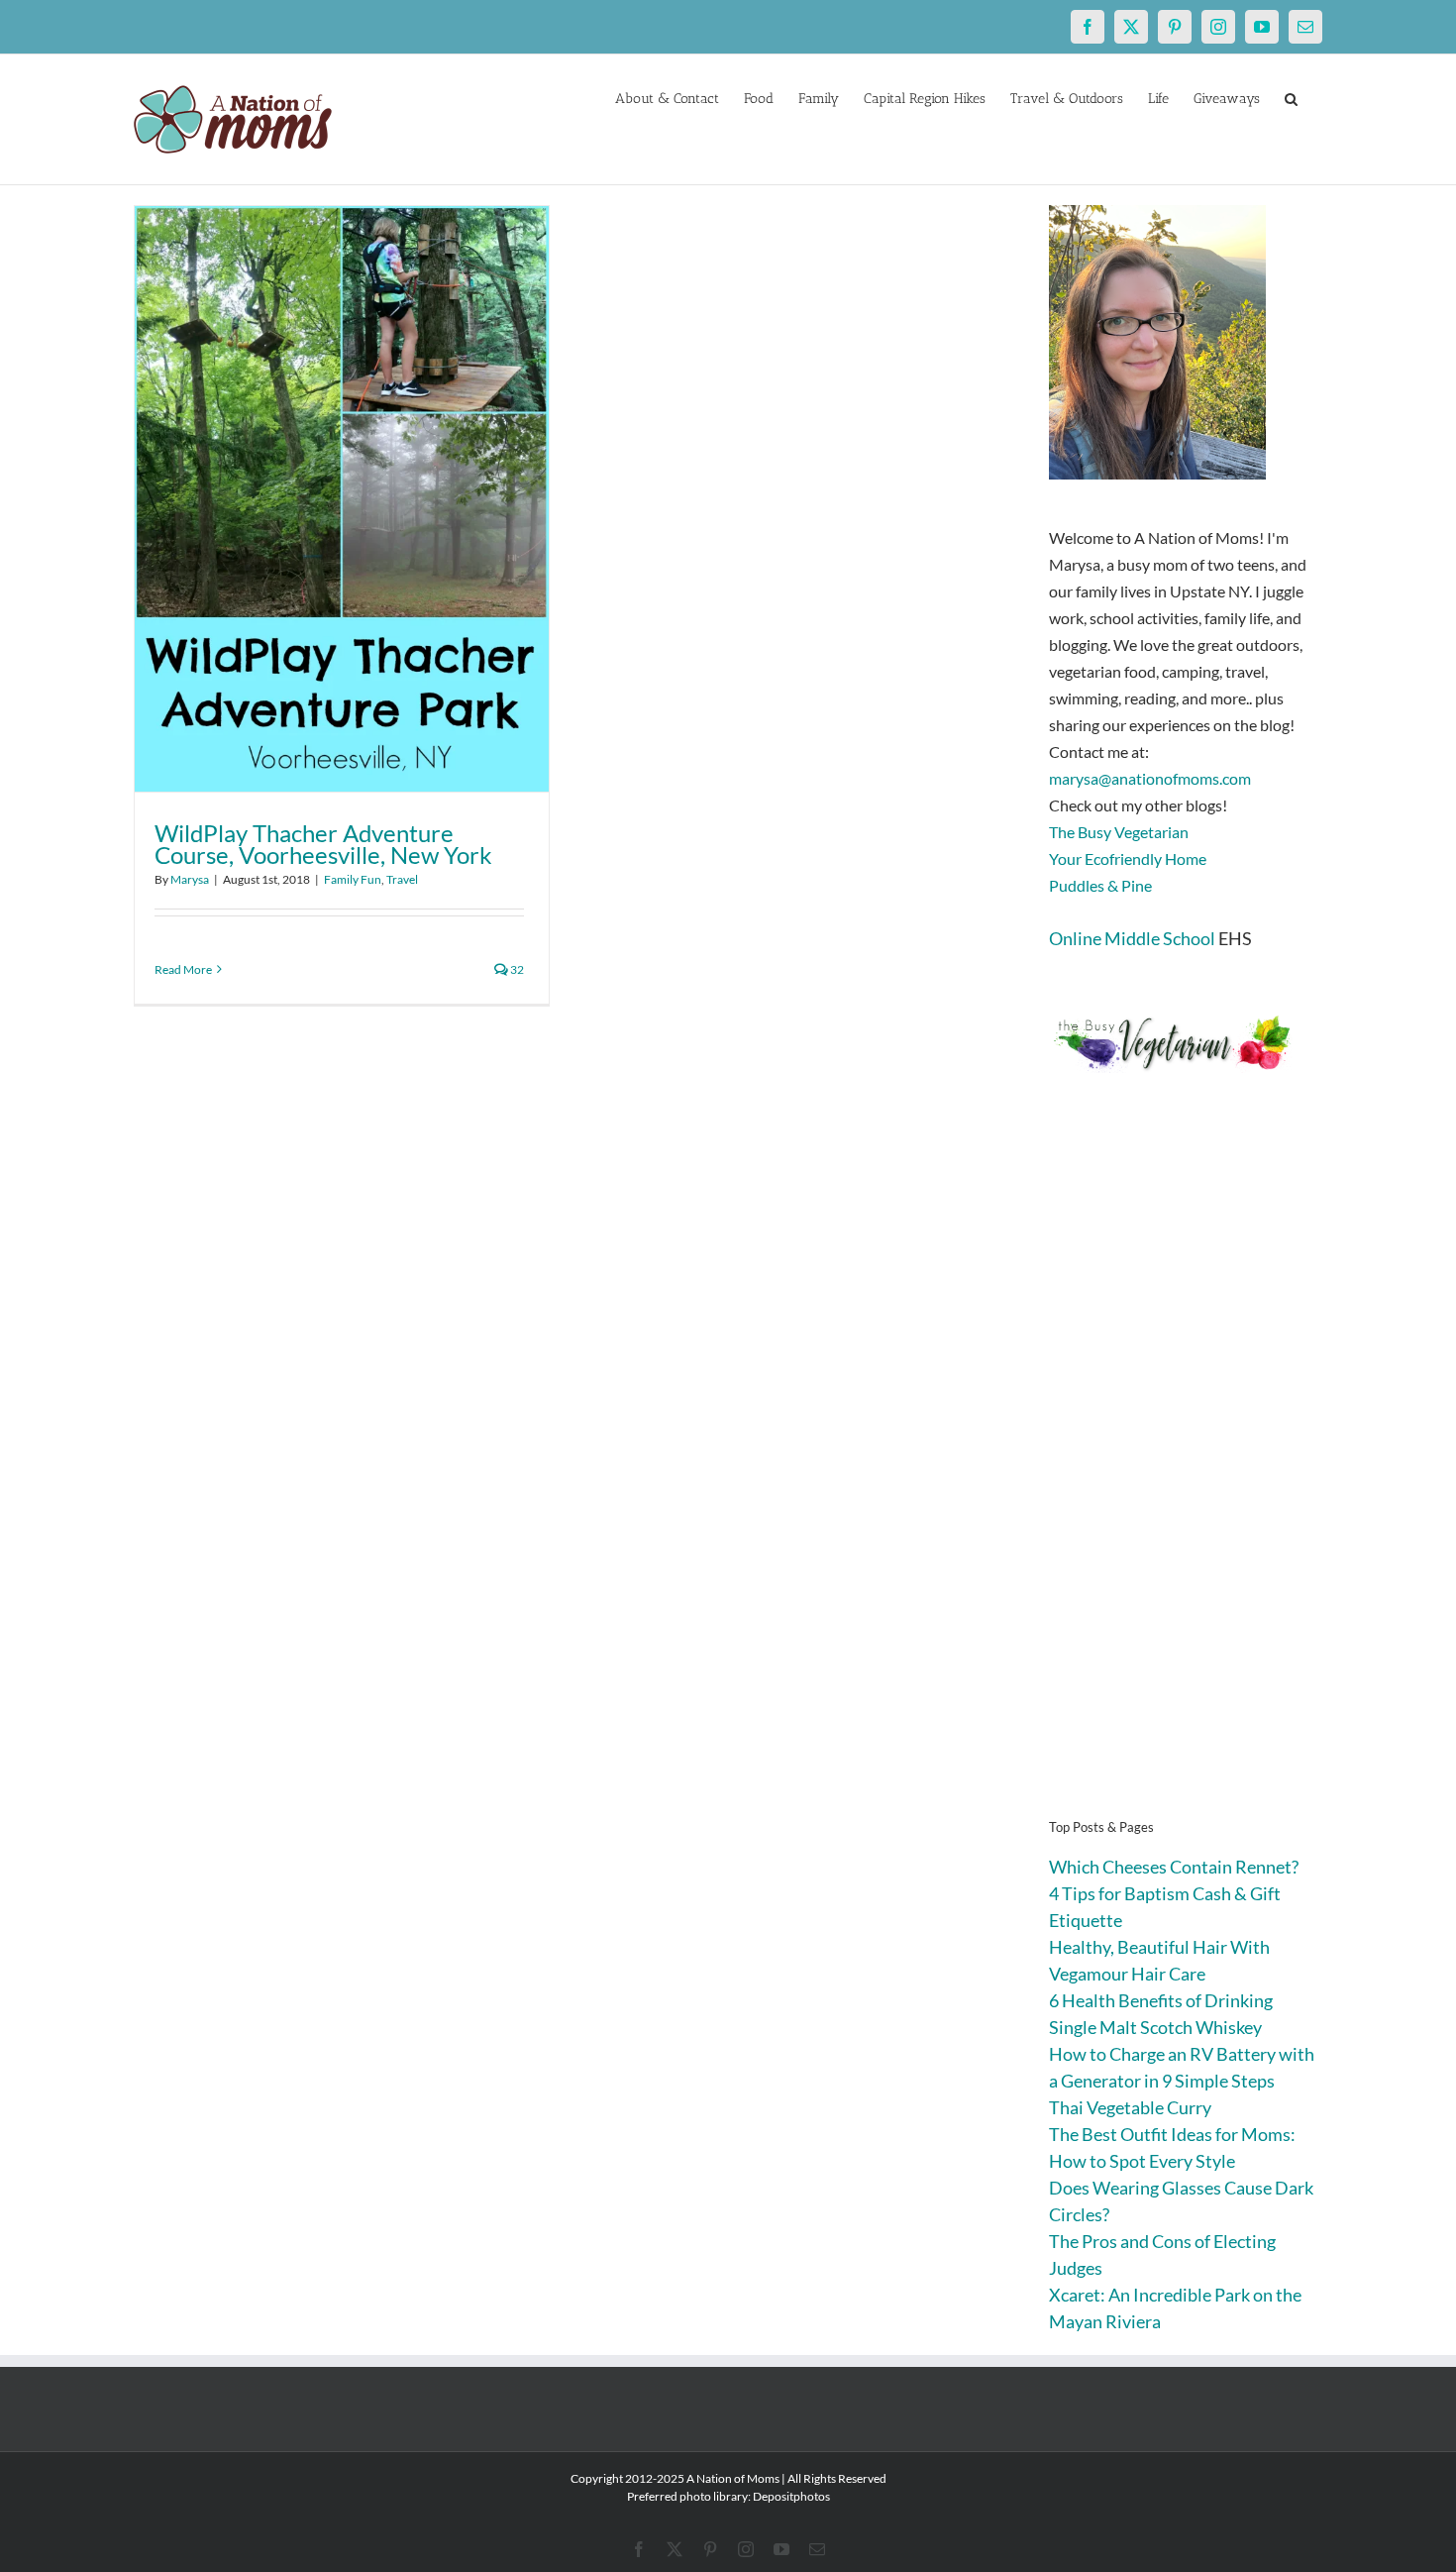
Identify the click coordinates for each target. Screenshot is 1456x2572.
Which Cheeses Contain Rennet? (1174, 1867)
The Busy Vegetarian (1119, 832)
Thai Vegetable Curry (1130, 2107)
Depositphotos (791, 2496)
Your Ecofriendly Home (1128, 858)
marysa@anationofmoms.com (1150, 778)
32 (516, 969)
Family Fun (353, 879)
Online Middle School (1132, 938)
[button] (1291, 97)
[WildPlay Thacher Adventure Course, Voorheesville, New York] (342, 499)
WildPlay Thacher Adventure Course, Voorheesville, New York (323, 844)
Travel (402, 879)
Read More (183, 969)
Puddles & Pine (1100, 885)
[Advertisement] (1186, 1476)
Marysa (190, 879)
